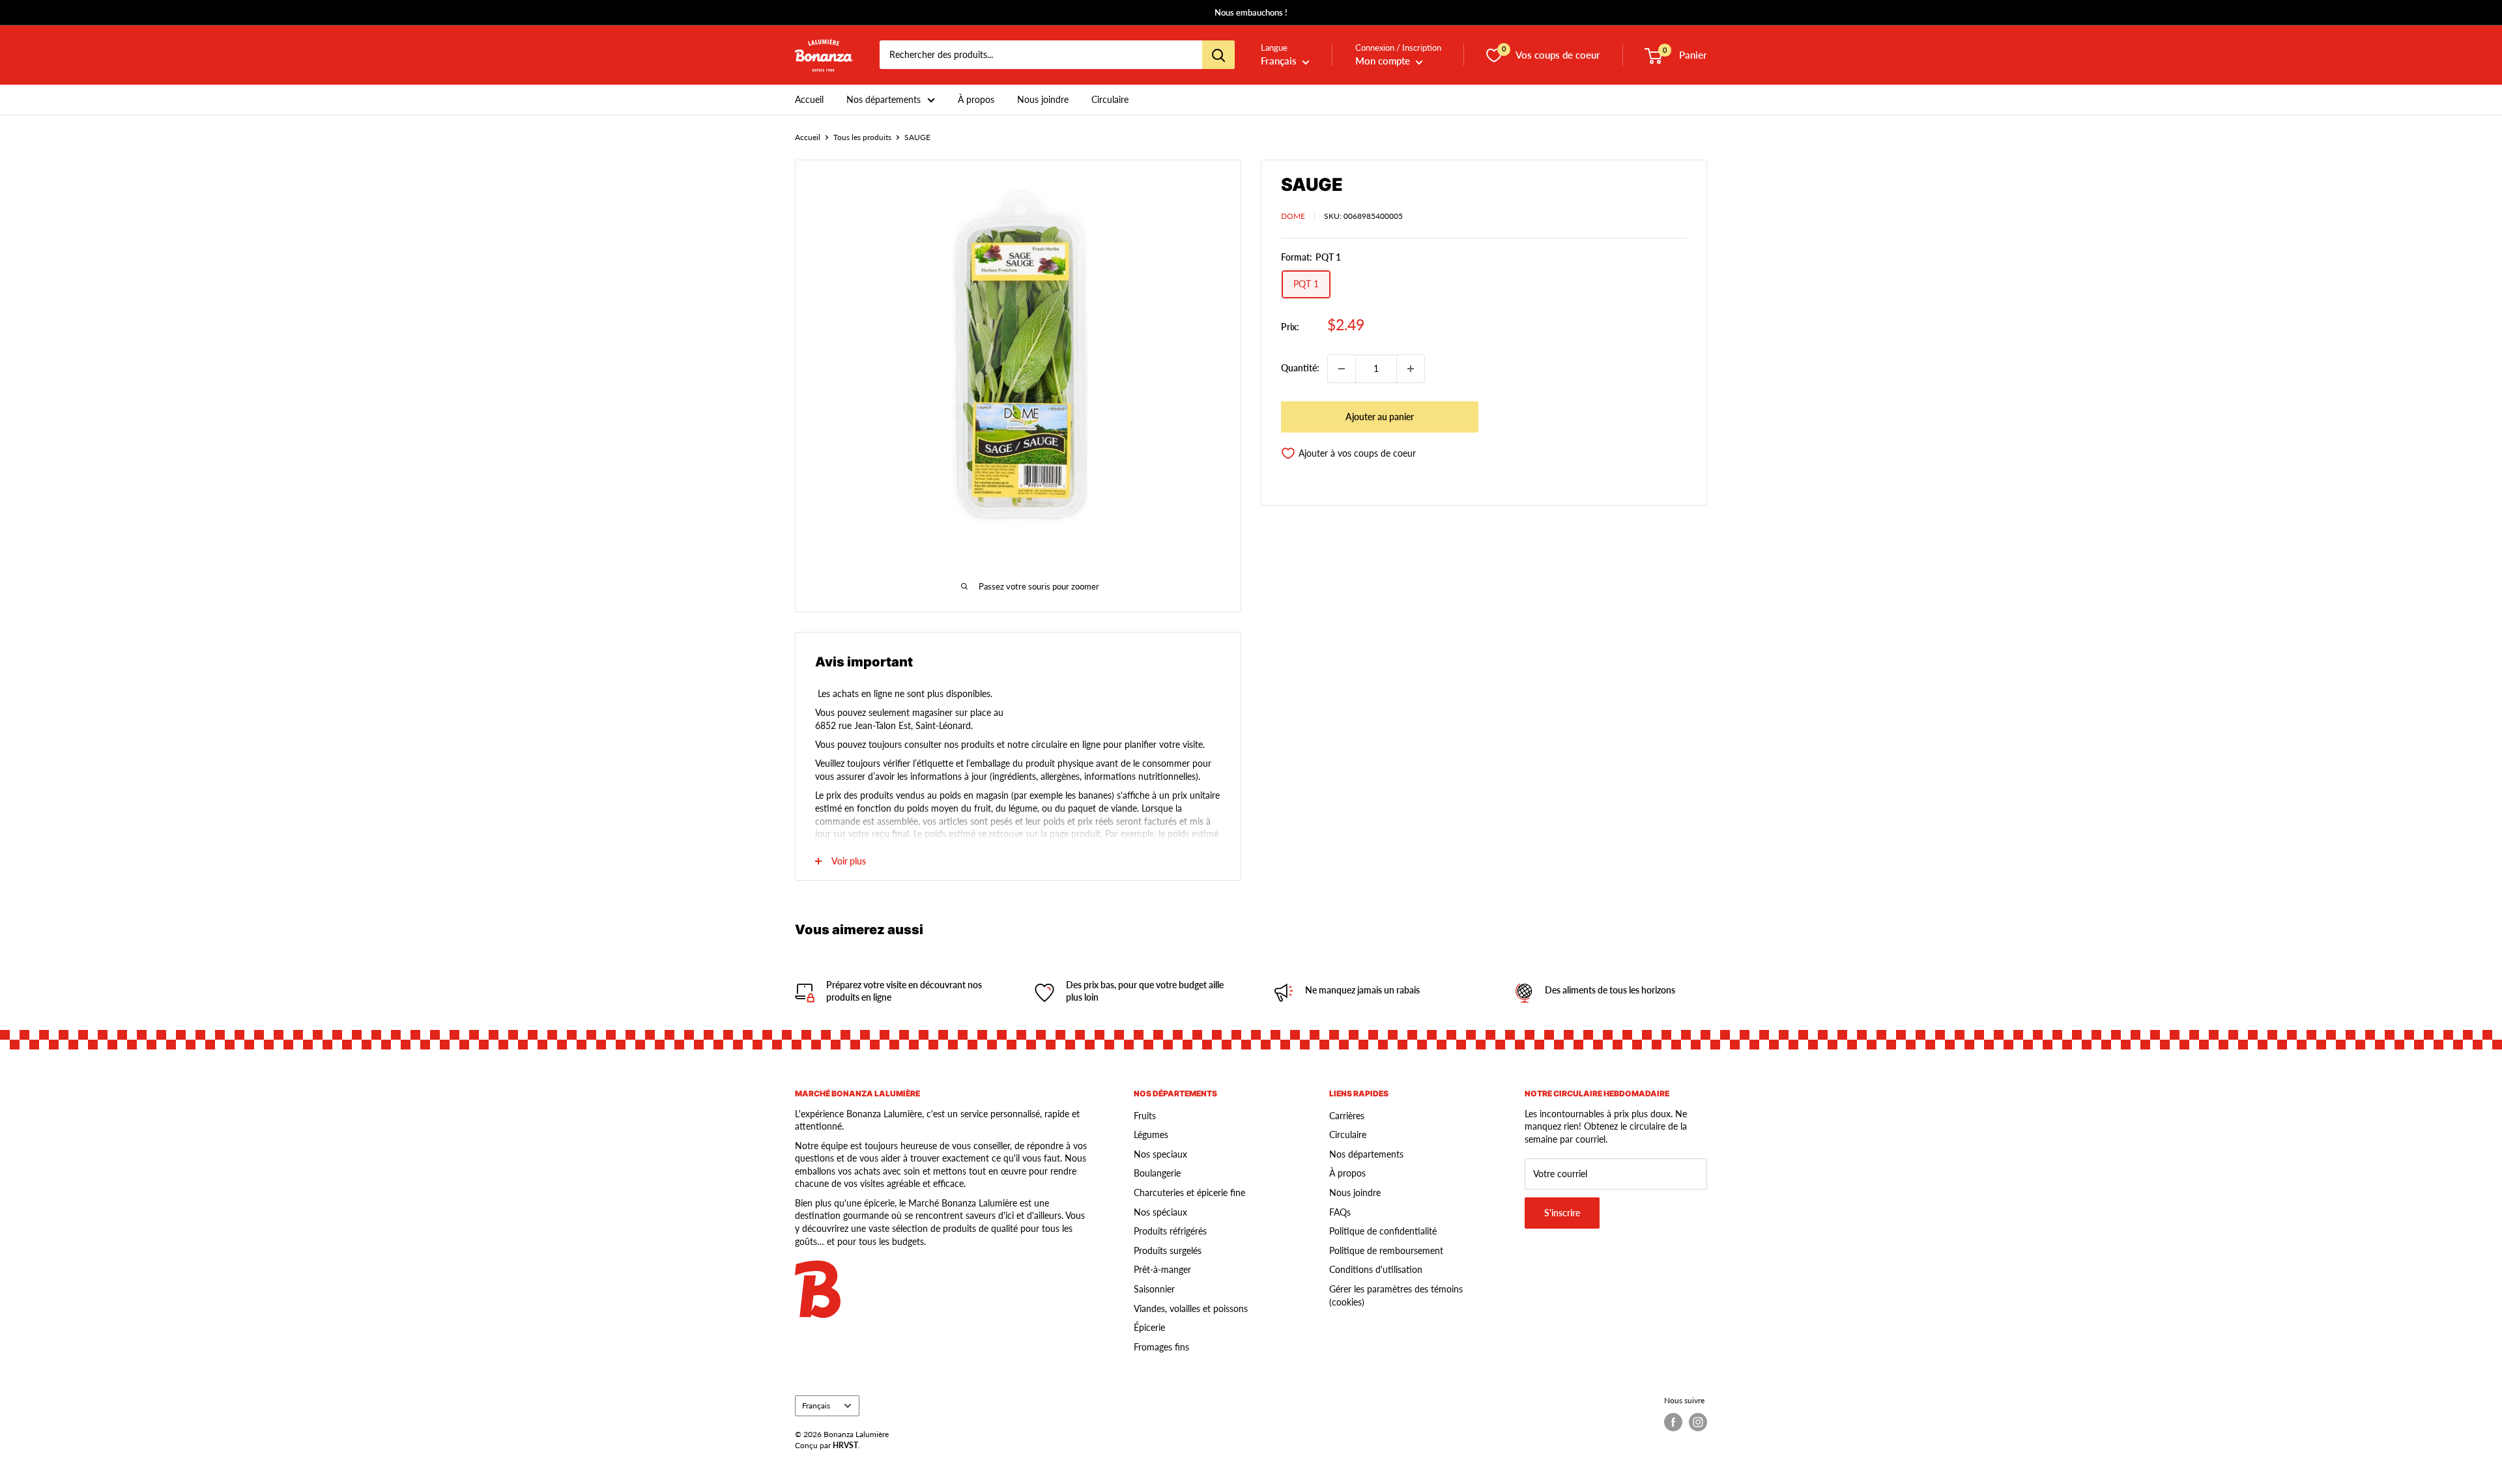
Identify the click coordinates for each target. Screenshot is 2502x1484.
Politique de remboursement (1386, 1250)
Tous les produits (862, 137)
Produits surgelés (1168, 1250)
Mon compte (1384, 61)
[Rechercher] (1218, 55)
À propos (976, 99)
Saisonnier (1154, 1289)
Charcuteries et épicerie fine (1189, 1192)
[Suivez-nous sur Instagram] (1698, 1422)
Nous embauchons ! (1251, 12)
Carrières (1347, 1116)
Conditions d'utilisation (1376, 1269)
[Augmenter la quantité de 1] (1411, 369)
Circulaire (1110, 99)
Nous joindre (1043, 99)
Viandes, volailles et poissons (1191, 1308)
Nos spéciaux (1160, 1212)
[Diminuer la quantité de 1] (1342, 369)
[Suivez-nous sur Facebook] (1673, 1422)
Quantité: (1300, 368)
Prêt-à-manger (1162, 1269)
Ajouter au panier (1380, 417)
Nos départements (884, 99)
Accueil (809, 99)
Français (816, 1406)
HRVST (845, 1445)
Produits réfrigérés (1170, 1231)
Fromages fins (1161, 1347)
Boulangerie (1157, 1173)
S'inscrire (1562, 1213)
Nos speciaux (1160, 1154)
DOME (1293, 216)
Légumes (1151, 1134)
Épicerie (1149, 1327)
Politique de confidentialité (1383, 1231)
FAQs (1340, 1212)
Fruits (1145, 1116)
